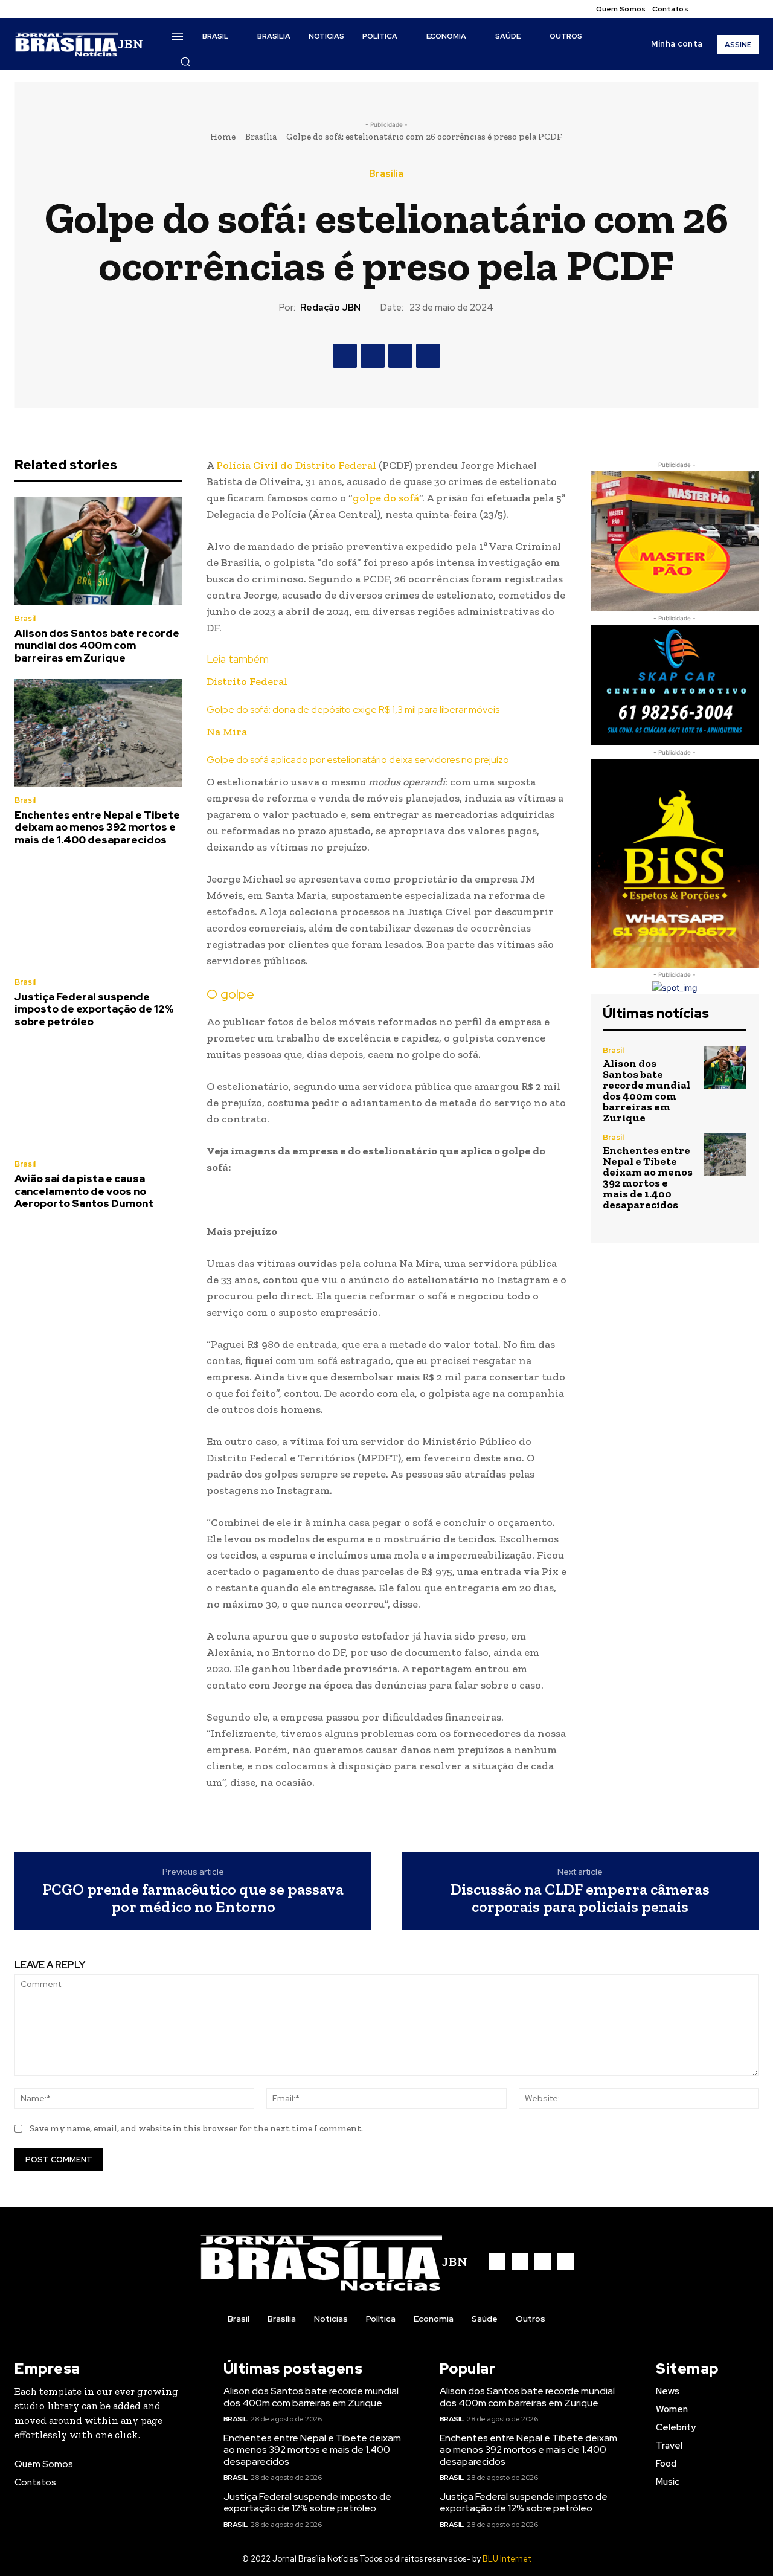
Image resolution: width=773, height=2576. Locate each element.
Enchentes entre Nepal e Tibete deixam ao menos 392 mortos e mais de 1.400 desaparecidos (97, 827)
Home (223, 137)
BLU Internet (507, 2559)
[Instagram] (722, 9)
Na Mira (227, 732)
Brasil (25, 618)
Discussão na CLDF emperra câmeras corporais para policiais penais (580, 1898)
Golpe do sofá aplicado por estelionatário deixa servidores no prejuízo (358, 760)
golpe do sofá (386, 498)
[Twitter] (737, 9)
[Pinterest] (400, 356)
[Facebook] (708, 9)
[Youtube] (751, 9)
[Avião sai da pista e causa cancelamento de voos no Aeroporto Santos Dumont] (98, 1096)
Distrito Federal (247, 681)
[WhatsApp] (428, 356)
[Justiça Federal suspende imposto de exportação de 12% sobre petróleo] (98, 915)
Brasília (261, 137)
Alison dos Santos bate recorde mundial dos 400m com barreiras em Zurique (97, 646)
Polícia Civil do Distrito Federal (296, 465)
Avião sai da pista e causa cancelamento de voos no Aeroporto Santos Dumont (84, 1191)
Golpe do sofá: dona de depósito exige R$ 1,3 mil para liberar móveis (353, 710)
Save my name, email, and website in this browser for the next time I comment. (196, 2128)
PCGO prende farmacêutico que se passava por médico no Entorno (193, 1898)
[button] (185, 62)
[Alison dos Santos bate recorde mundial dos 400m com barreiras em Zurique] (98, 551)
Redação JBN (330, 308)
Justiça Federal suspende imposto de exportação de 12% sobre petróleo (94, 1009)
